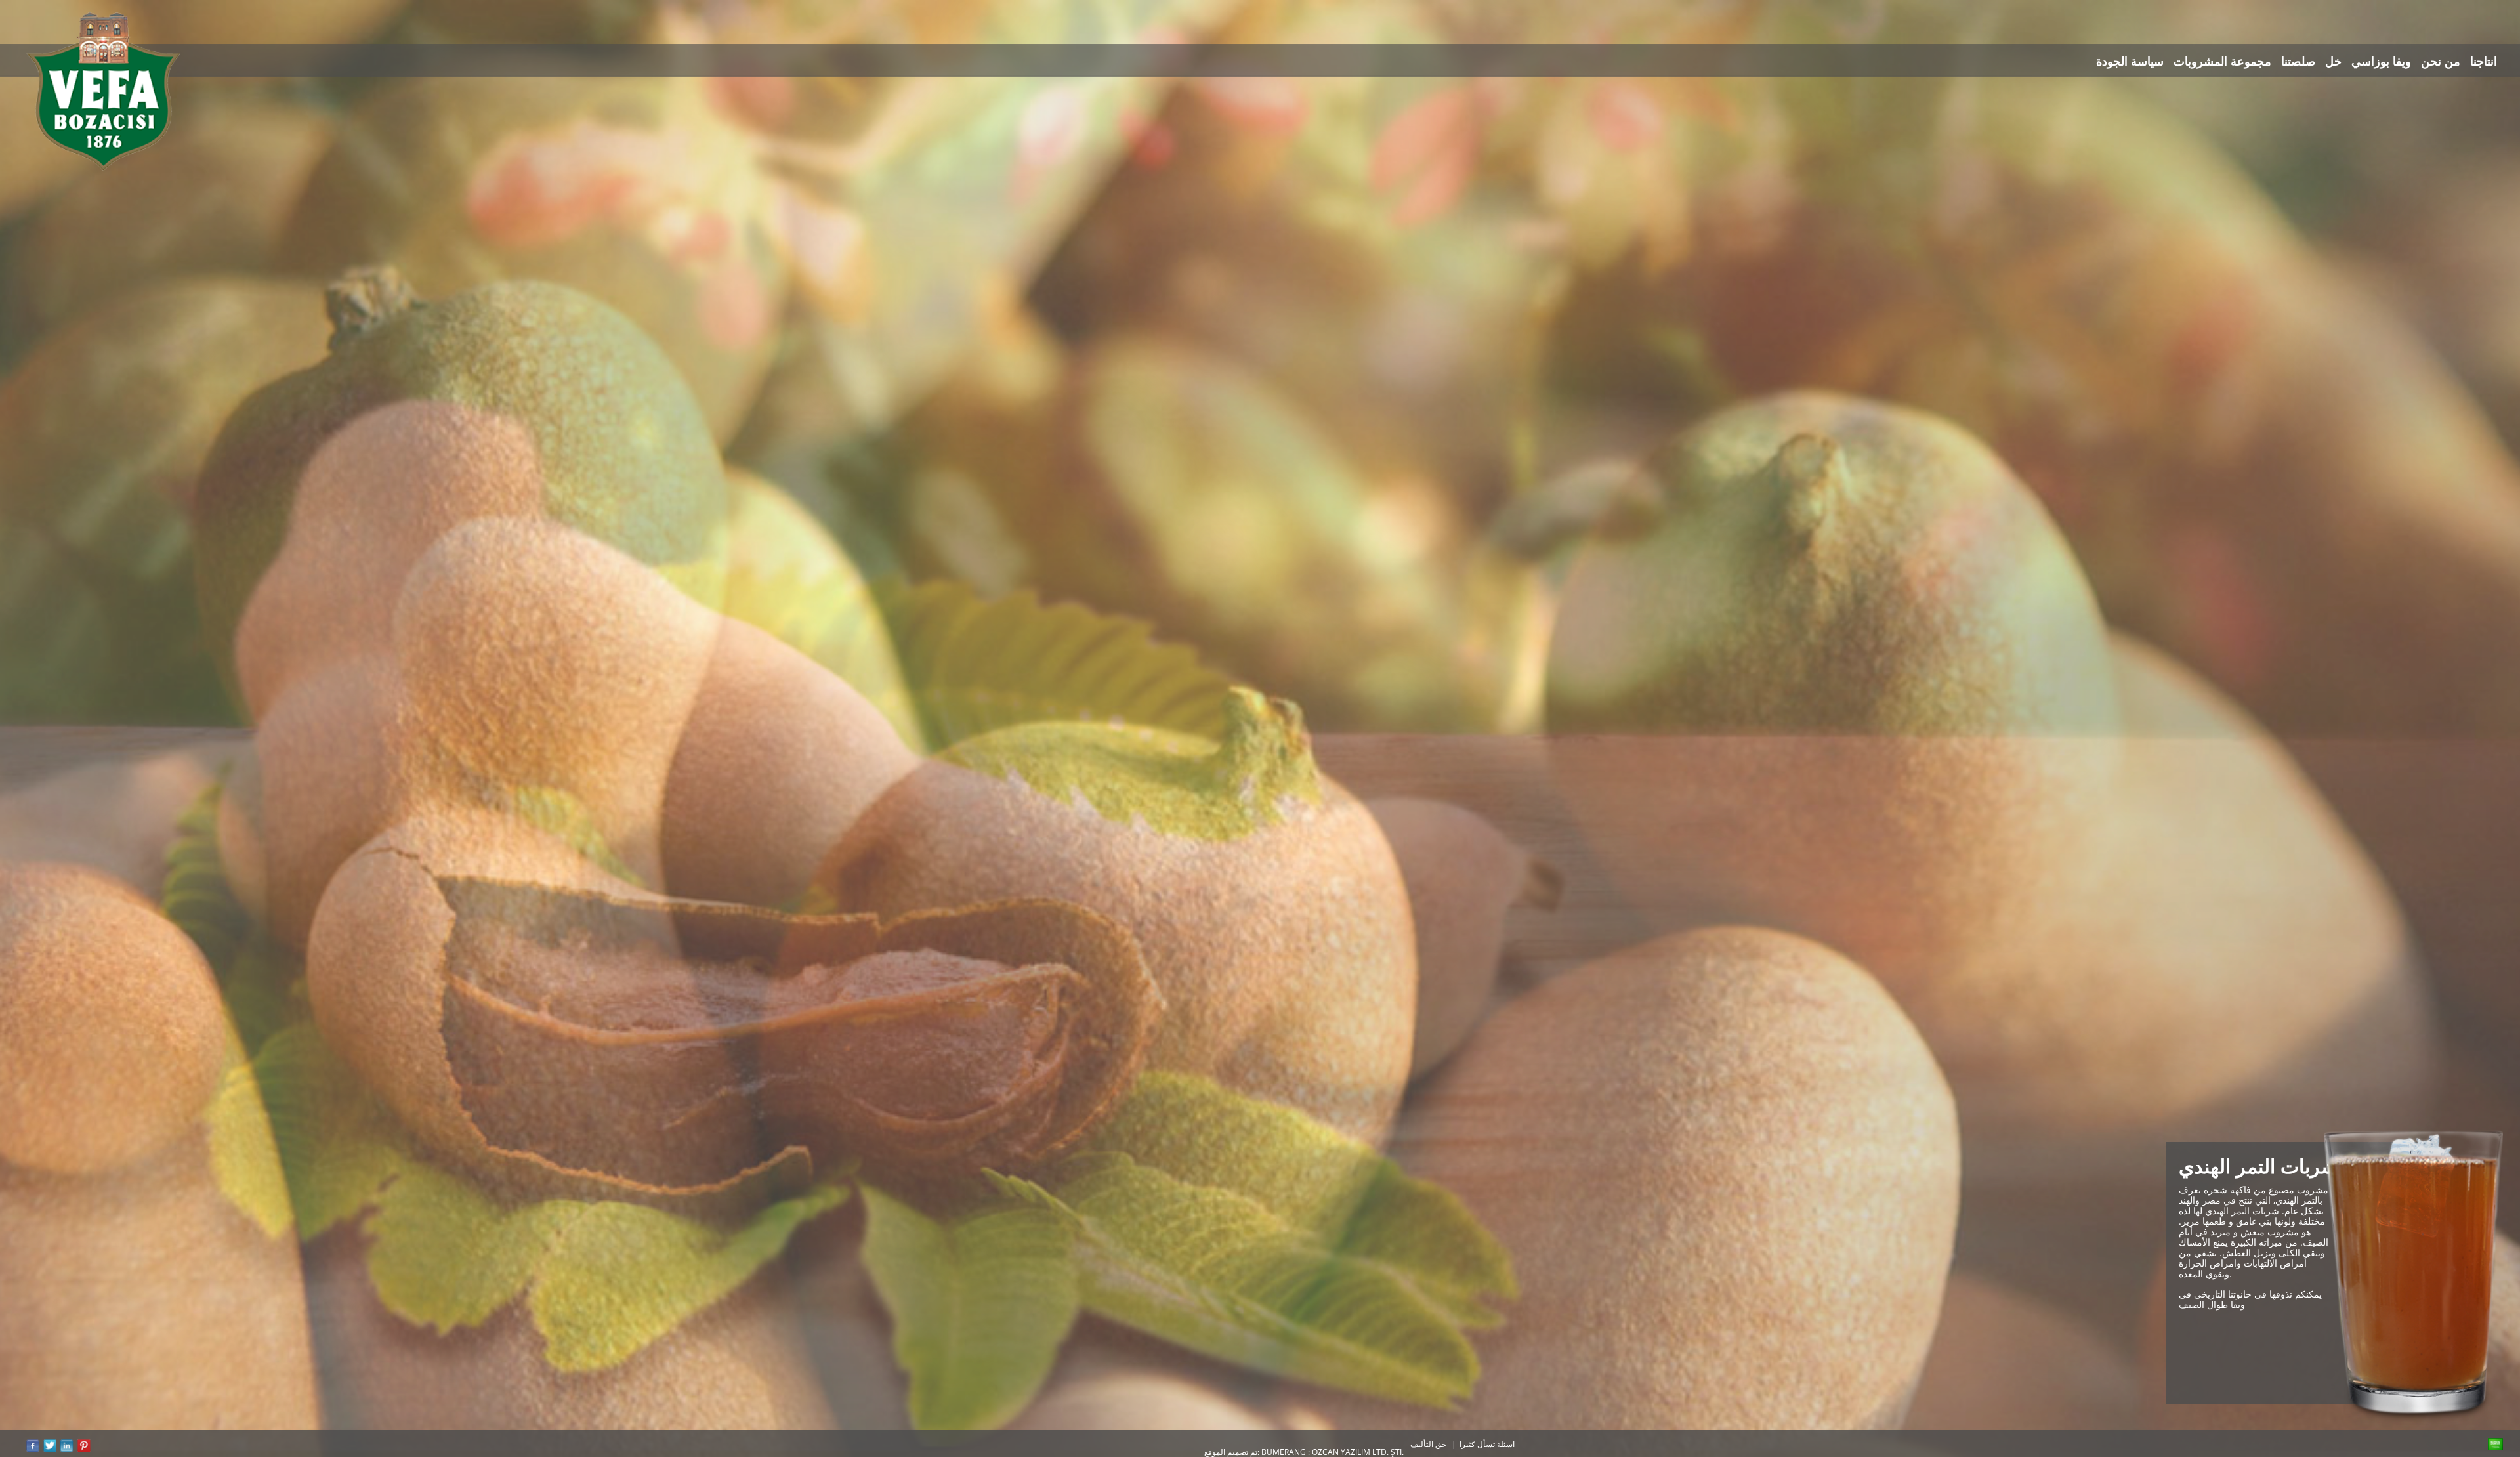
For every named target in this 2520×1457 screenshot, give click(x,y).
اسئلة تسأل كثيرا (1487, 1444)
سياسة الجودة (2130, 62)
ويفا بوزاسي (2381, 62)
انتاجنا (2484, 62)
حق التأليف (1428, 1444)
